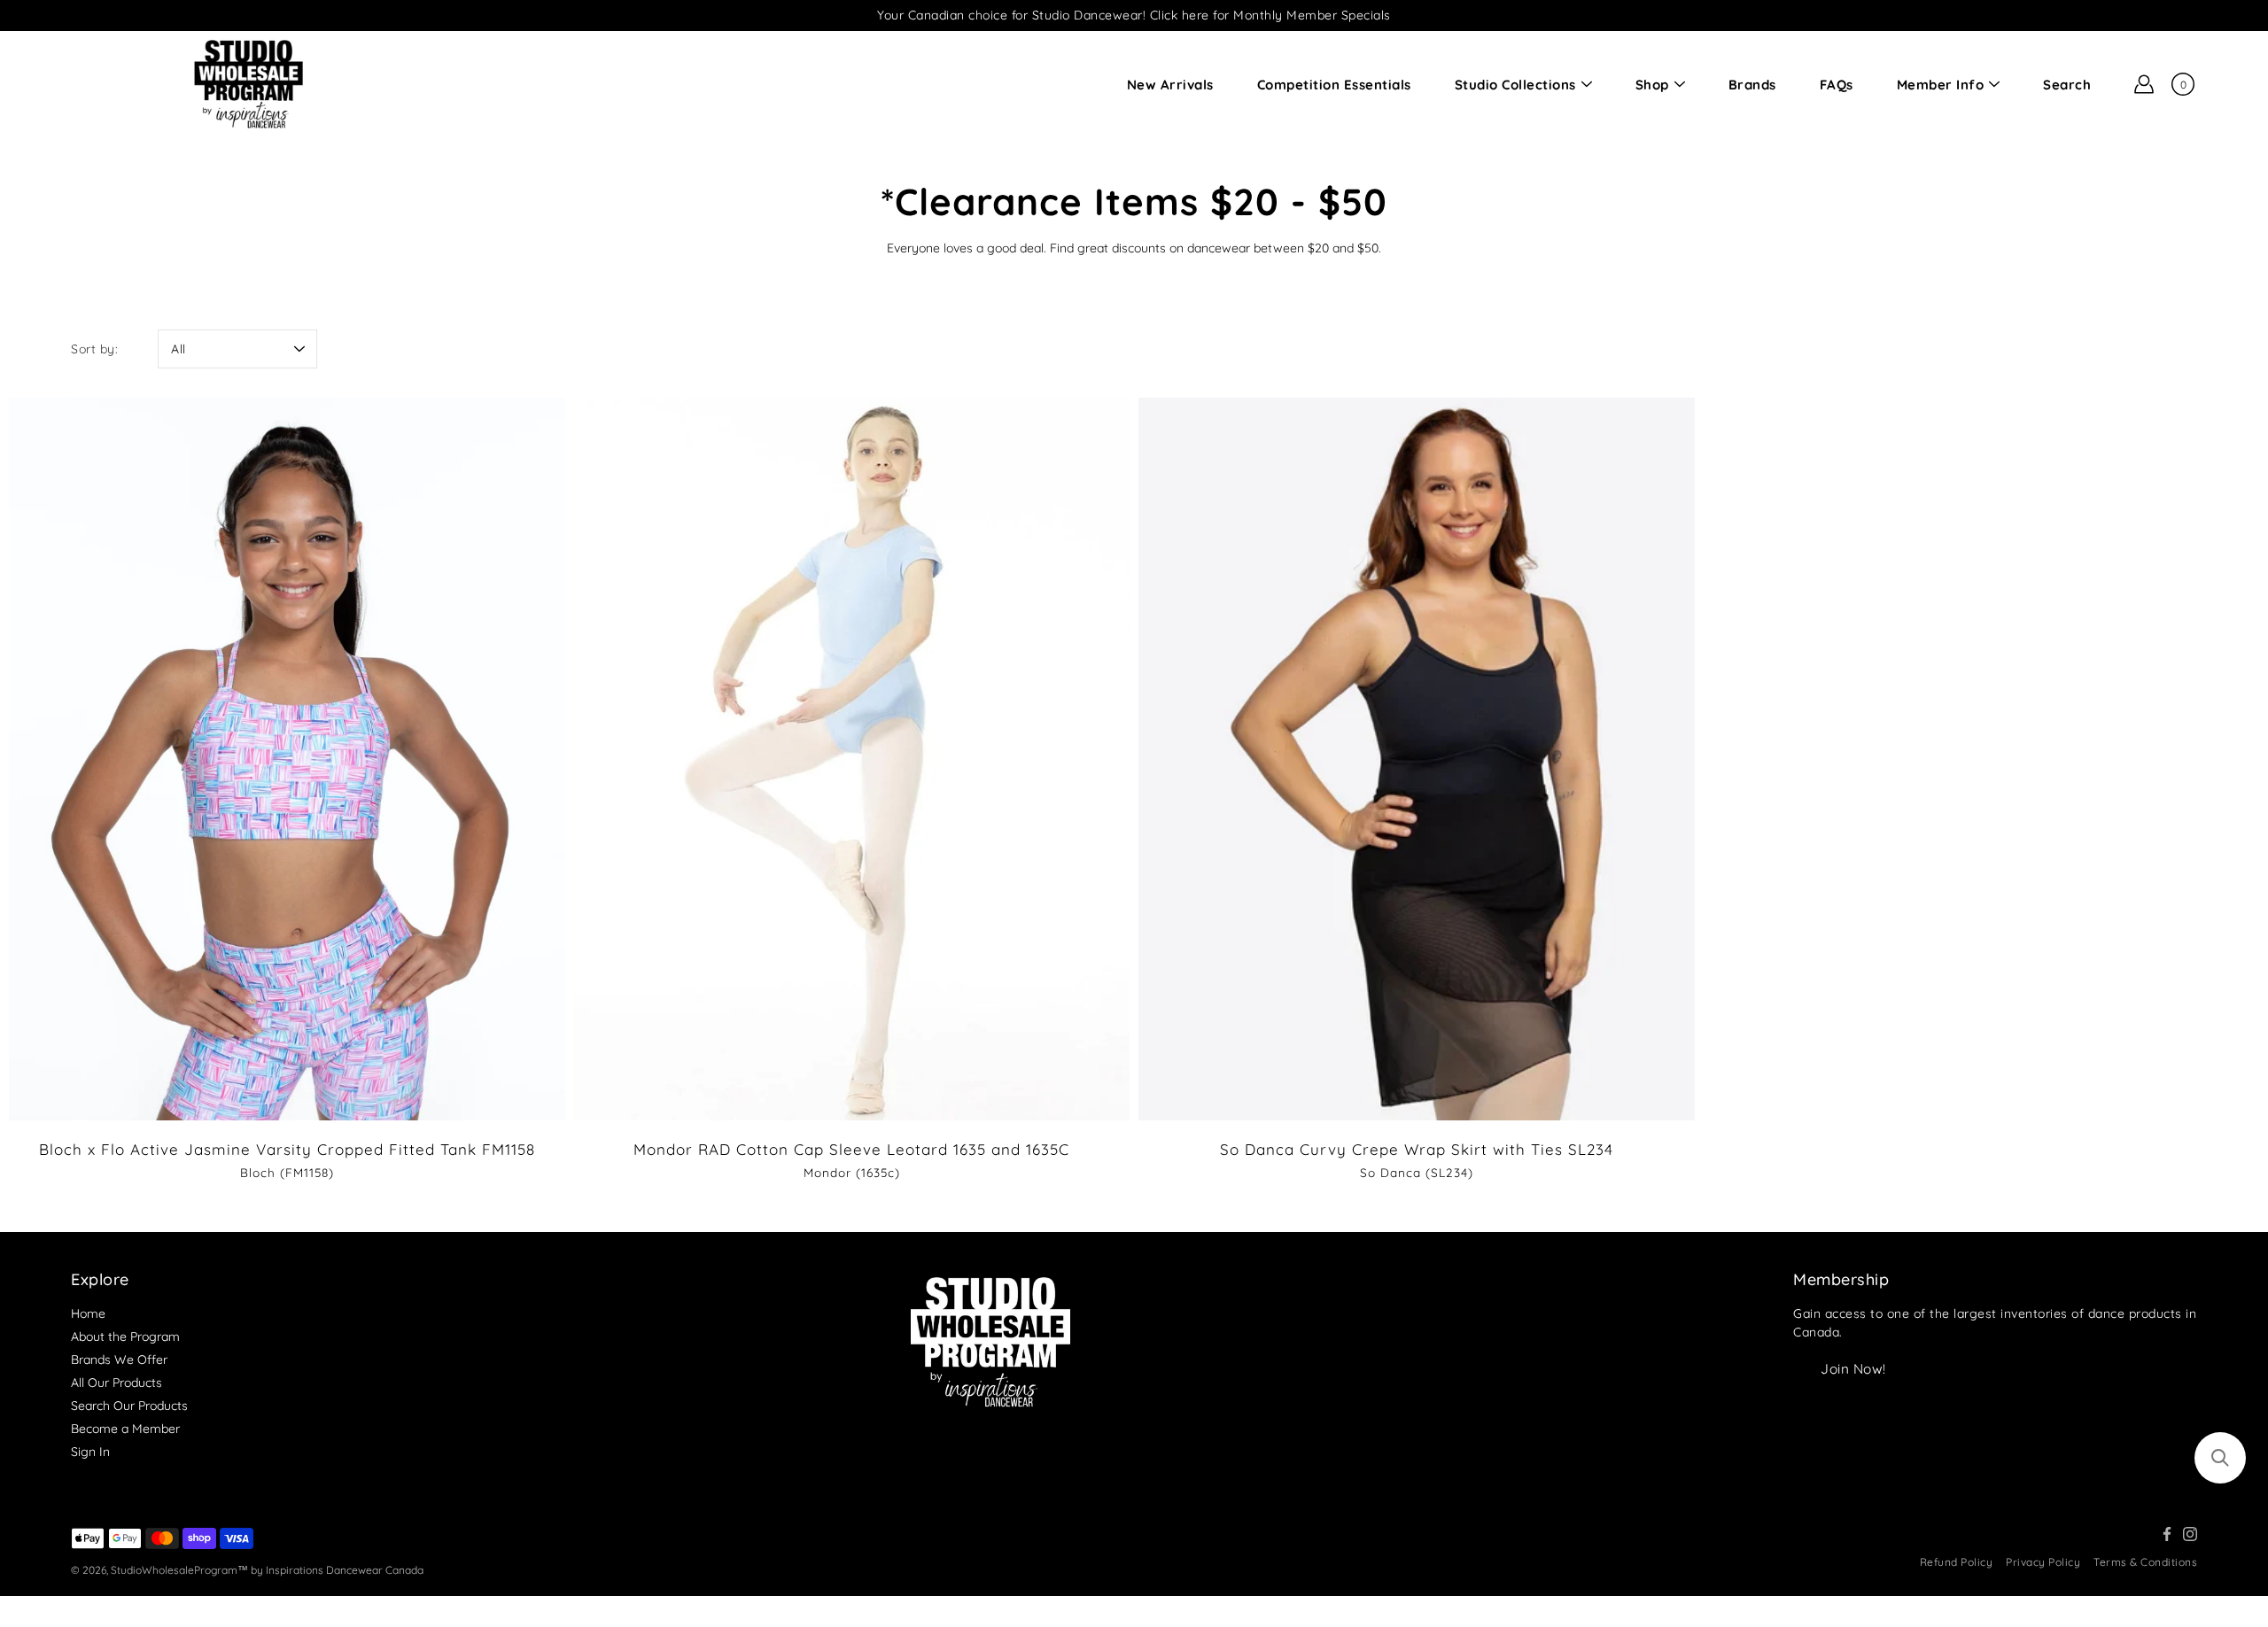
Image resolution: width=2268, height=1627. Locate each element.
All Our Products (117, 1383)
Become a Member (125, 1429)
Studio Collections (1515, 85)
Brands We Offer (119, 1360)
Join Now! (1853, 1369)
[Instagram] (2190, 1534)
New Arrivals (1170, 85)
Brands (1752, 85)
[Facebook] (2167, 1534)
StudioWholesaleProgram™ (179, 1570)
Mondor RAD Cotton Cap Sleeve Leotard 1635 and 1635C (851, 1149)
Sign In (90, 1452)
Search (2067, 85)
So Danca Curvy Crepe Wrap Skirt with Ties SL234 (1417, 1149)
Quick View (287, 759)
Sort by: (94, 349)
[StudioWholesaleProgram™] (248, 84)
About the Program (125, 1336)
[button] (2220, 1458)
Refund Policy (1957, 1562)
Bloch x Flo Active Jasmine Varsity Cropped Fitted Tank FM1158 (287, 1149)
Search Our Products (129, 1406)
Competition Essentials (1334, 85)
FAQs (1837, 85)
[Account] (2144, 84)
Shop (1652, 85)
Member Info (1941, 85)
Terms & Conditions (2145, 1562)
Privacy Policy (2043, 1562)
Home (88, 1313)
